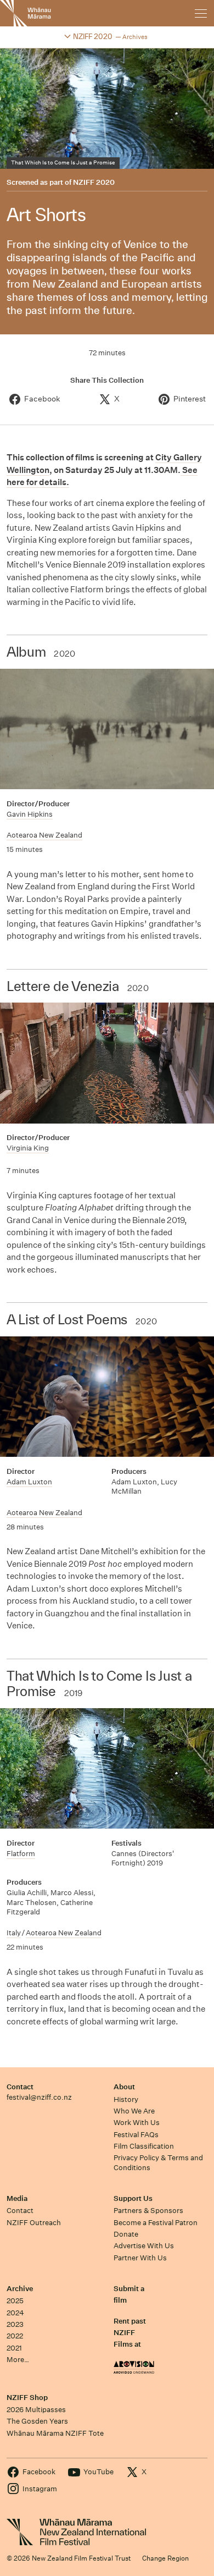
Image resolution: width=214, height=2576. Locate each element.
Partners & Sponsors (148, 2211)
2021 (14, 2348)
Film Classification (144, 2146)
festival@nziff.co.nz (39, 2097)
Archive (20, 2289)
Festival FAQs (136, 2135)
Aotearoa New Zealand (44, 835)
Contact (20, 2087)
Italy (14, 1933)
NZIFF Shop (27, 2398)
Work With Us (137, 2123)
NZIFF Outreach (34, 2223)
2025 (15, 2301)
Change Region (165, 2558)
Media (17, 2198)
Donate (126, 2234)
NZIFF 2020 (94, 183)
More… (18, 2360)
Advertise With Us (144, 2246)
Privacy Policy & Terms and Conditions (158, 2162)
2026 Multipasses (36, 2410)
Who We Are (134, 2111)
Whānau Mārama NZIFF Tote (55, 2433)
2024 (15, 2313)
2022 (15, 2336)
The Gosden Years (37, 2421)
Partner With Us (140, 2258)
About (124, 2087)
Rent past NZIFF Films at (130, 2333)
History (126, 2099)
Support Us (133, 2198)
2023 (15, 2324)
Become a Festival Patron (156, 2223)
